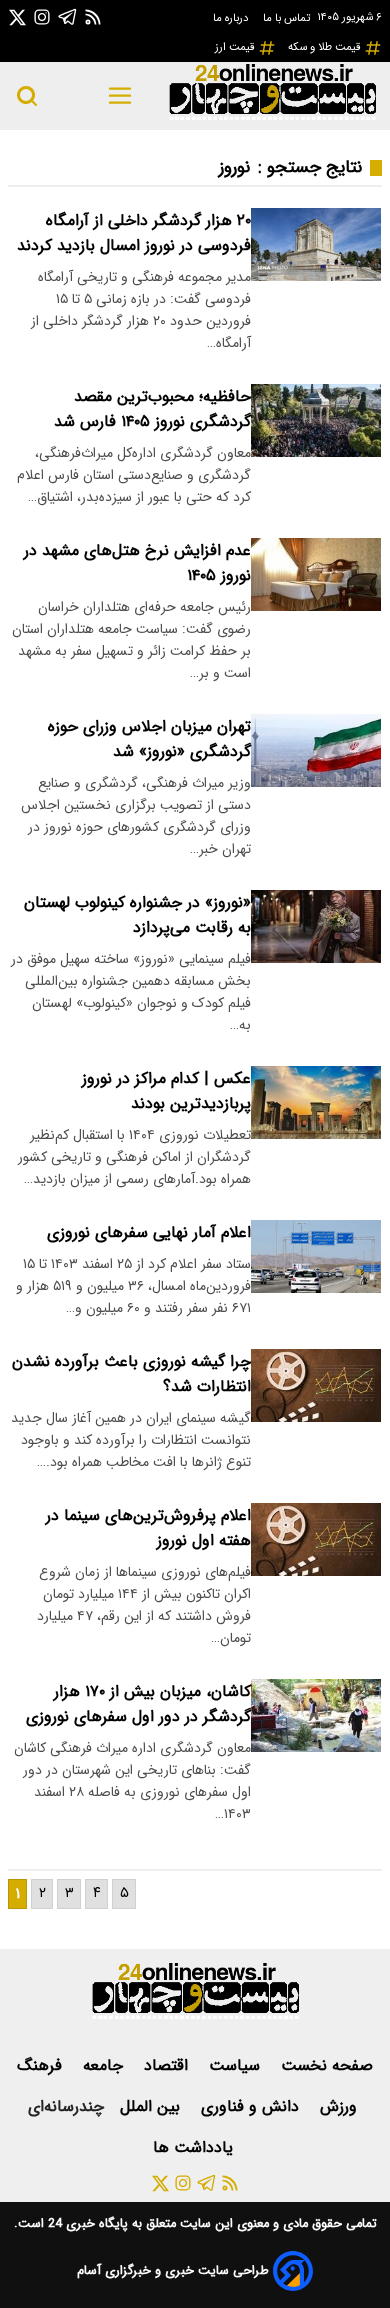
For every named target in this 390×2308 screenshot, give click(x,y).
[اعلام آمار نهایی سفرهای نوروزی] (316, 1256)
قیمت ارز (236, 47)
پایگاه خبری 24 (86, 2224)
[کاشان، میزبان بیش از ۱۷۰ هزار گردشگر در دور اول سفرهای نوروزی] (316, 1715)
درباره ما (232, 18)
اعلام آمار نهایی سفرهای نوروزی (149, 1232)
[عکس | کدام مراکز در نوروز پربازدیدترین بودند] (316, 1102)
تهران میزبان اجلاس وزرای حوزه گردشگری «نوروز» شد (149, 739)
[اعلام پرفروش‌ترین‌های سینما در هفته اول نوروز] (316, 1539)
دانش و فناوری (252, 2106)
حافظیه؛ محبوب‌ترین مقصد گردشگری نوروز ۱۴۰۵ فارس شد (152, 409)
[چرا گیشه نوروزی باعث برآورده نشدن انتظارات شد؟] (316, 1385)
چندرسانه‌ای (66, 2106)
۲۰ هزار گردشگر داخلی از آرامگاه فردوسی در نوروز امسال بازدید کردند (134, 233)
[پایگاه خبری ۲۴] (272, 117)
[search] (27, 96)
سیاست (237, 2065)
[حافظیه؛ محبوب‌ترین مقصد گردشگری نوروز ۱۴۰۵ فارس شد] (316, 420)
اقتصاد (168, 2065)
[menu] (120, 96)
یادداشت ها (195, 2147)
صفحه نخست (327, 2065)
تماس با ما (288, 18)
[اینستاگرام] (42, 16)
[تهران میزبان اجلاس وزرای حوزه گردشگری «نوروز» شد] (316, 750)
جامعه (105, 2065)
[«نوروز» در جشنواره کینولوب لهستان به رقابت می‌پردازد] (316, 926)
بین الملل (152, 2106)
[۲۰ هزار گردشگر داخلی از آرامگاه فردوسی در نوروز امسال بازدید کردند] (316, 244)
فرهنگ (42, 2065)
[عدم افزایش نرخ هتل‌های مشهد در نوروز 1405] (316, 574)
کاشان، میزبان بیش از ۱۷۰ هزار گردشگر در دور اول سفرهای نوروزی (138, 1704)
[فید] (93, 16)
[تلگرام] (68, 16)
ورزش (341, 2106)
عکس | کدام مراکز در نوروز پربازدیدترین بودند (166, 1091)
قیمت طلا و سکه (326, 47)
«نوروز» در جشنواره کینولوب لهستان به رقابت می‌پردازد (137, 915)
